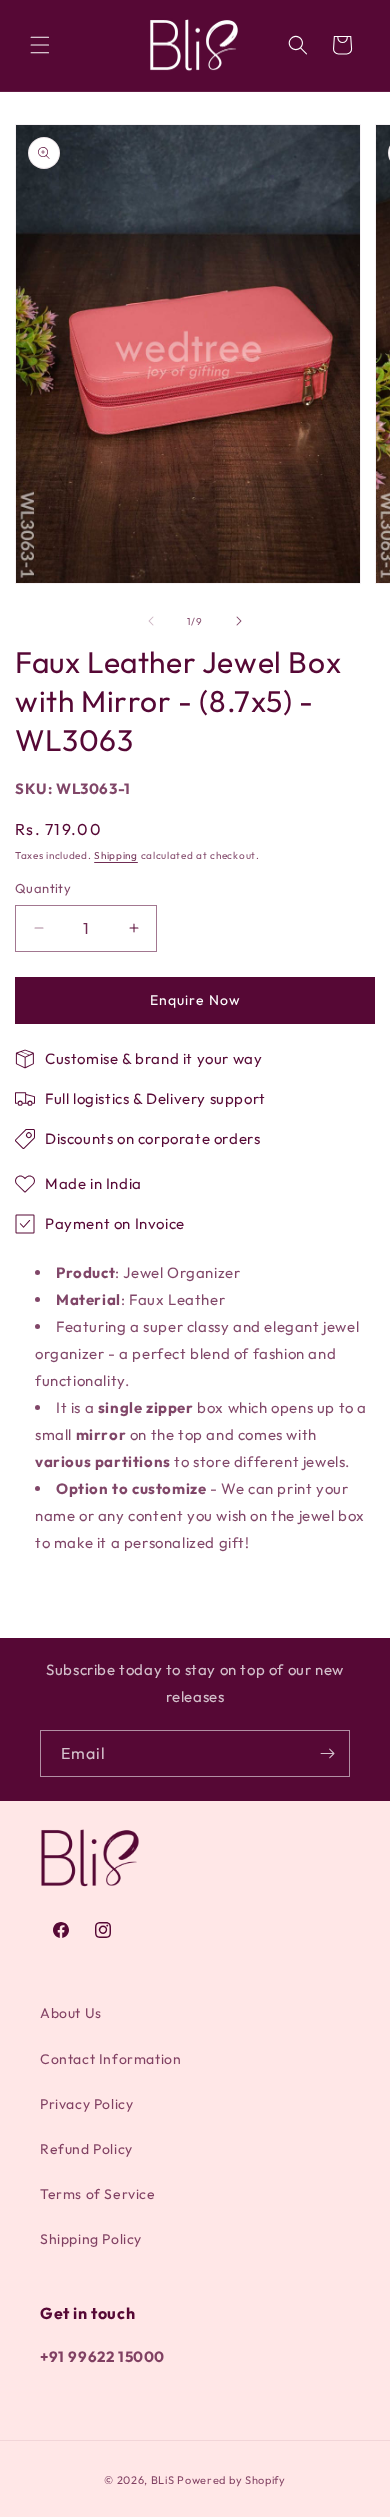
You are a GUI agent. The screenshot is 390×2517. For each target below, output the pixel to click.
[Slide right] (239, 621)
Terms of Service (98, 2194)
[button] (40, 45)
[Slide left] (151, 621)
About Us (71, 2013)
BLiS (163, 2480)
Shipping (116, 855)
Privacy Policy (86, 2104)
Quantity (43, 888)
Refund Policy (86, 2149)
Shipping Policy (91, 2239)
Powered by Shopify (231, 2480)
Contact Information (110, 2059)
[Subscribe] (327, 1753)
